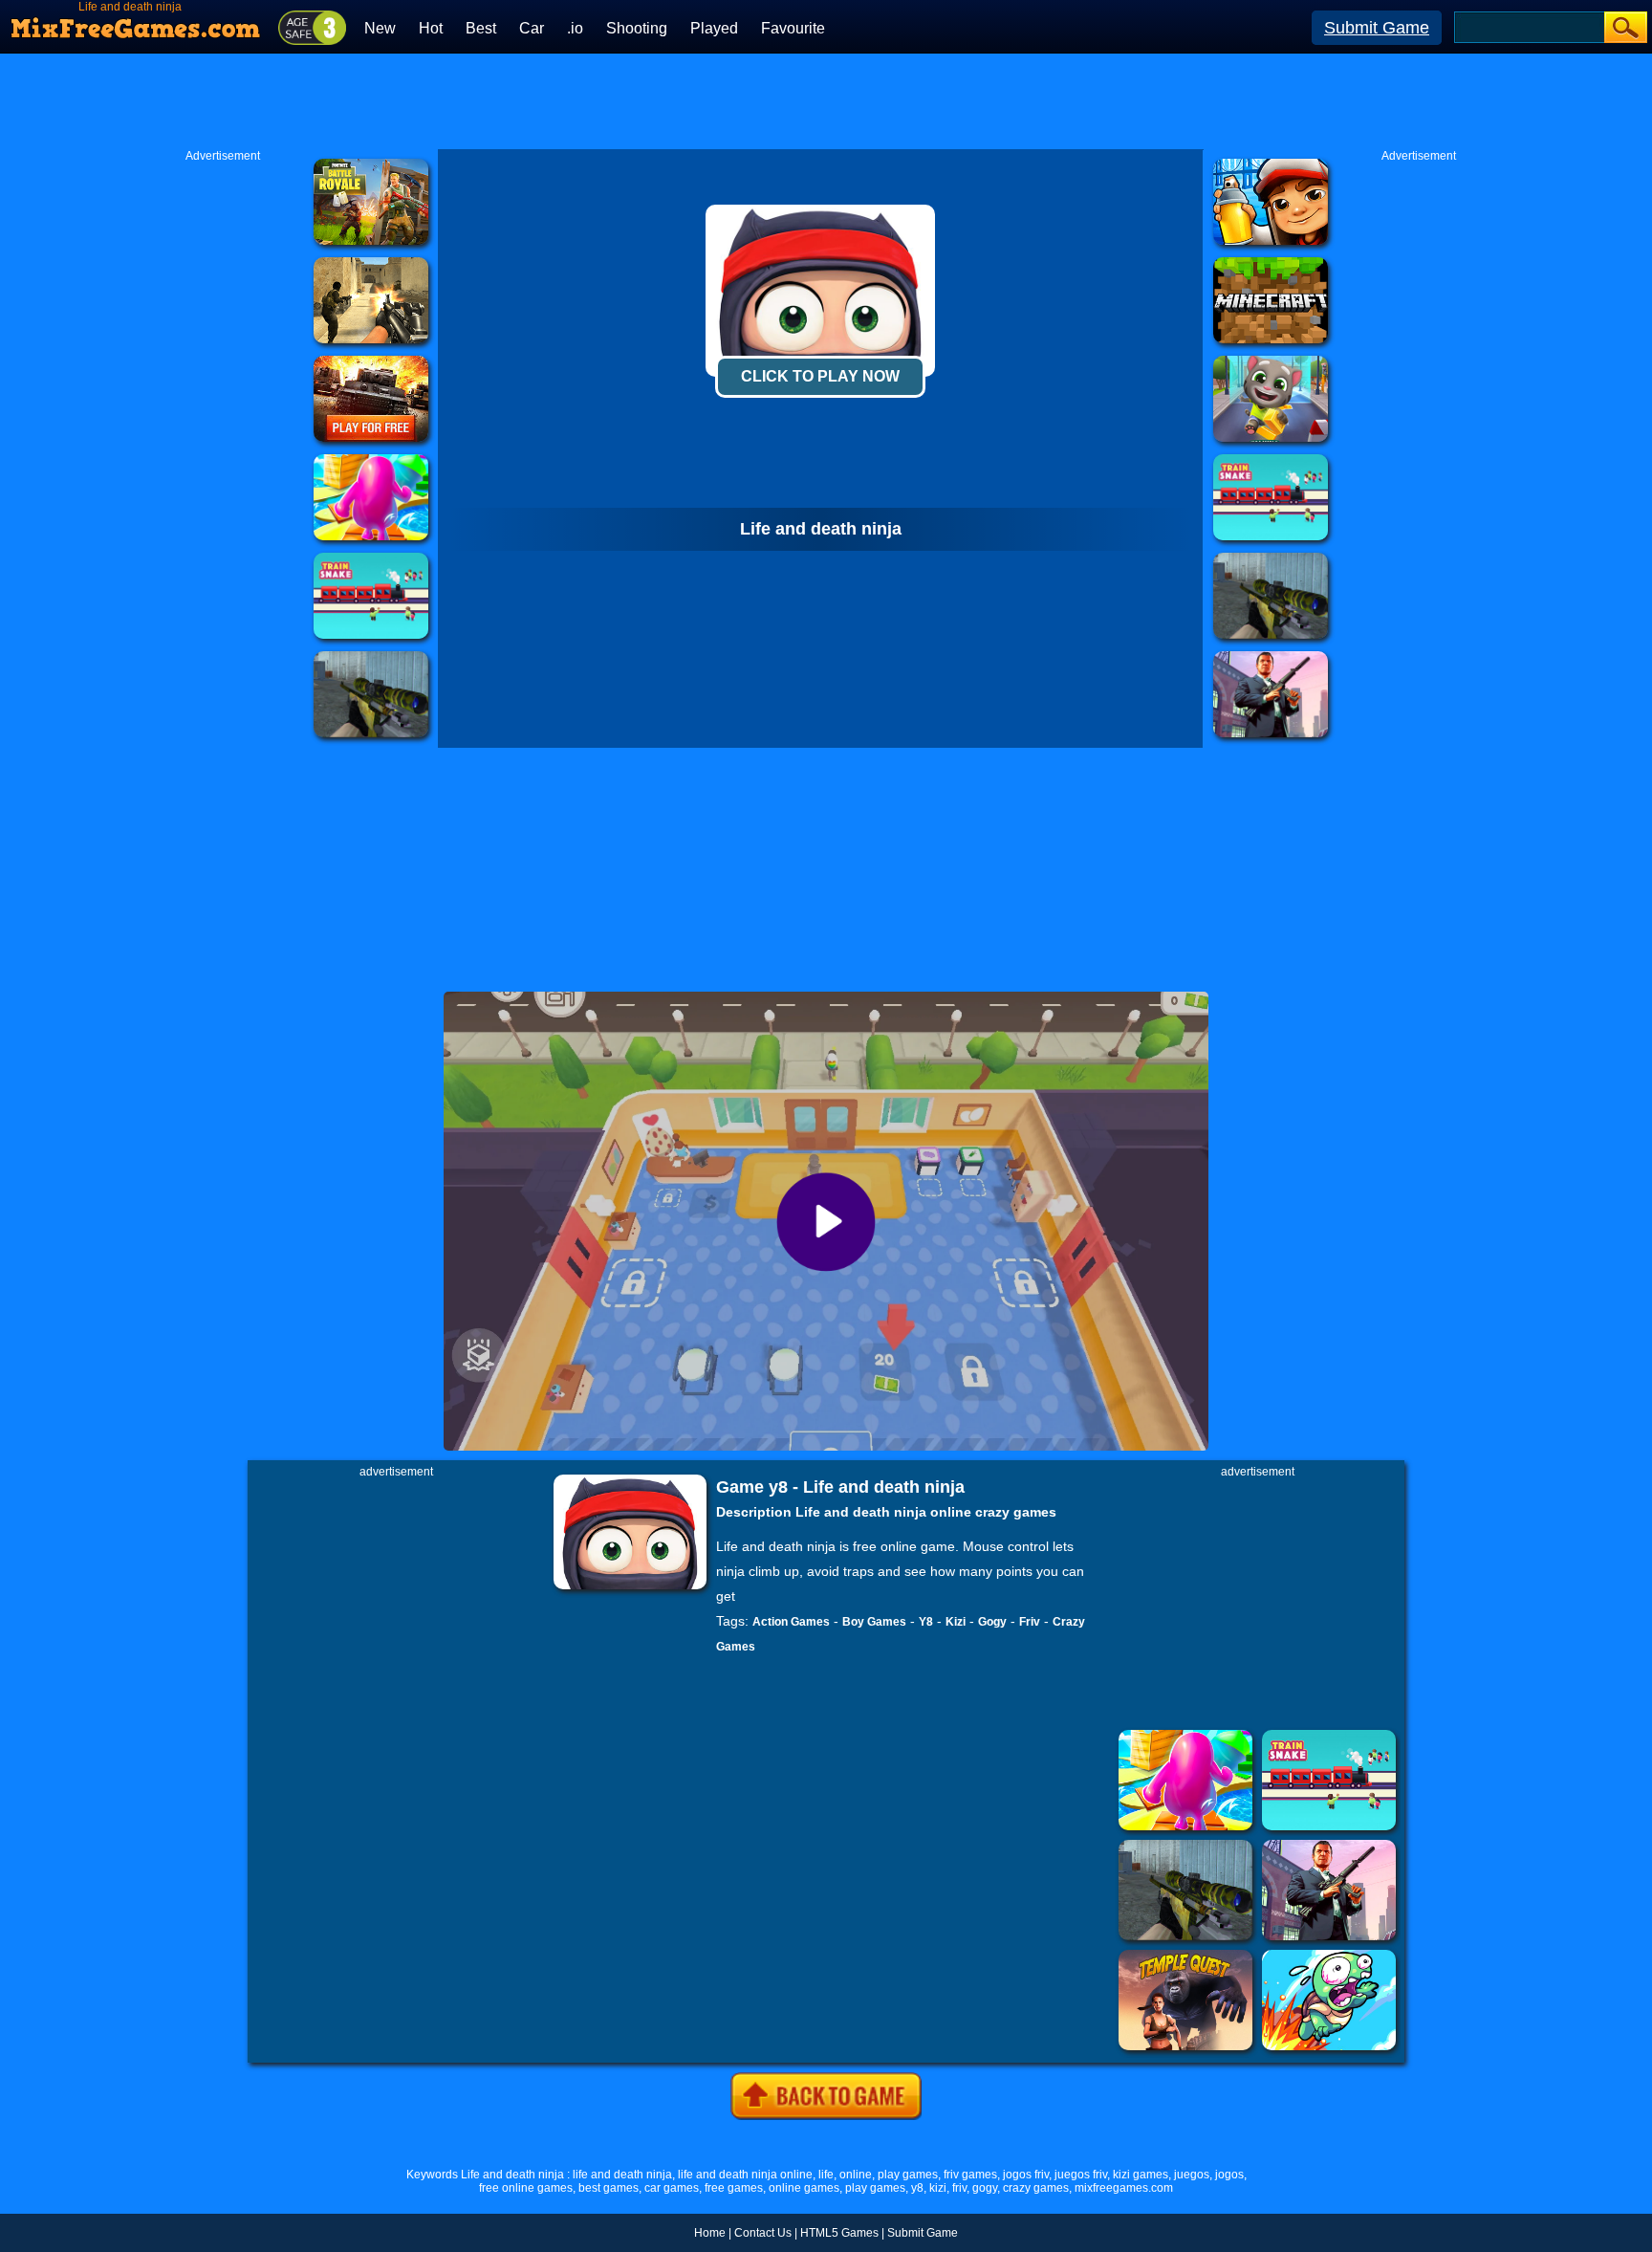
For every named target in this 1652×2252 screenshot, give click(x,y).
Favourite (793, 28)
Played (714, 28)
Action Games (791, 1622)
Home (710, 2233)
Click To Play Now (820, 376)
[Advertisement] (826, 101)
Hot (431, 28)
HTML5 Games (839, 2233)
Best (481, 28)
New (380, 28)
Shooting (637, 28)
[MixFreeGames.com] (136, 22)
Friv (1030, 1622)
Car (532, 28)
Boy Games (874, 1622)
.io (575, 28)
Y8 (926, 1622)
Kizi (956, 1622)
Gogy (992, 1622)
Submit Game (1377, 28)
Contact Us (763, 2233)
